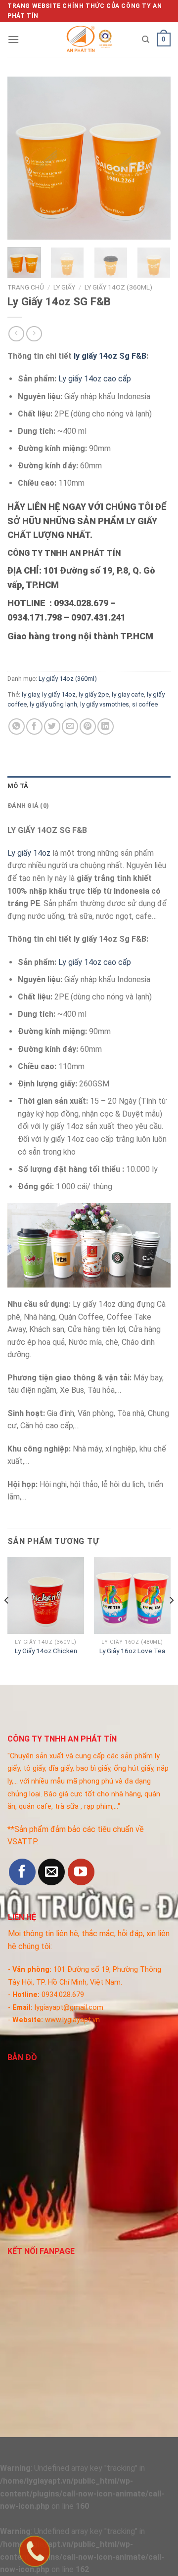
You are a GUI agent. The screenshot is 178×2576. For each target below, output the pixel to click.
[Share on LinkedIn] (106, 727)
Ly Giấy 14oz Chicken (46, 1651)
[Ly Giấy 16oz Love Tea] (132, 1596)
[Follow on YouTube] (81, 1872)
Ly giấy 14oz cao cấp (95, 379)
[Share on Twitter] (52, 727)
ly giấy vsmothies (105, 704)
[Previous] (23, 158)
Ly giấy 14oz (29, 853)
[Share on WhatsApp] (17, 727)
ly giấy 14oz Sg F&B (110, 356)
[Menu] (13, 39)
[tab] (89, 786)
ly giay (30, 694)
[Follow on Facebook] (22, 1872)
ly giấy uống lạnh (53, 704)
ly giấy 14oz (59, 694)
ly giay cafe (128, 694)
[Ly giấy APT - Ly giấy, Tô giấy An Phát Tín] (89, 40)
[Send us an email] (51, 1872)
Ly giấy (64, 287)
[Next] (155, 158)
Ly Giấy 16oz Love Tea (132, 1651)
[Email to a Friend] (70, 727)
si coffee (145, 704)
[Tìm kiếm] (146, 40)
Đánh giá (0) (28, 806)
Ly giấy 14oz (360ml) (118, 287)
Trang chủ (26, 287)
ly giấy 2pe (94, 694)
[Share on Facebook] (34, 727)
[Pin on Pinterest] (88, 727)
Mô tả (18, 786)
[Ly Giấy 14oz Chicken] (46, 1596)
